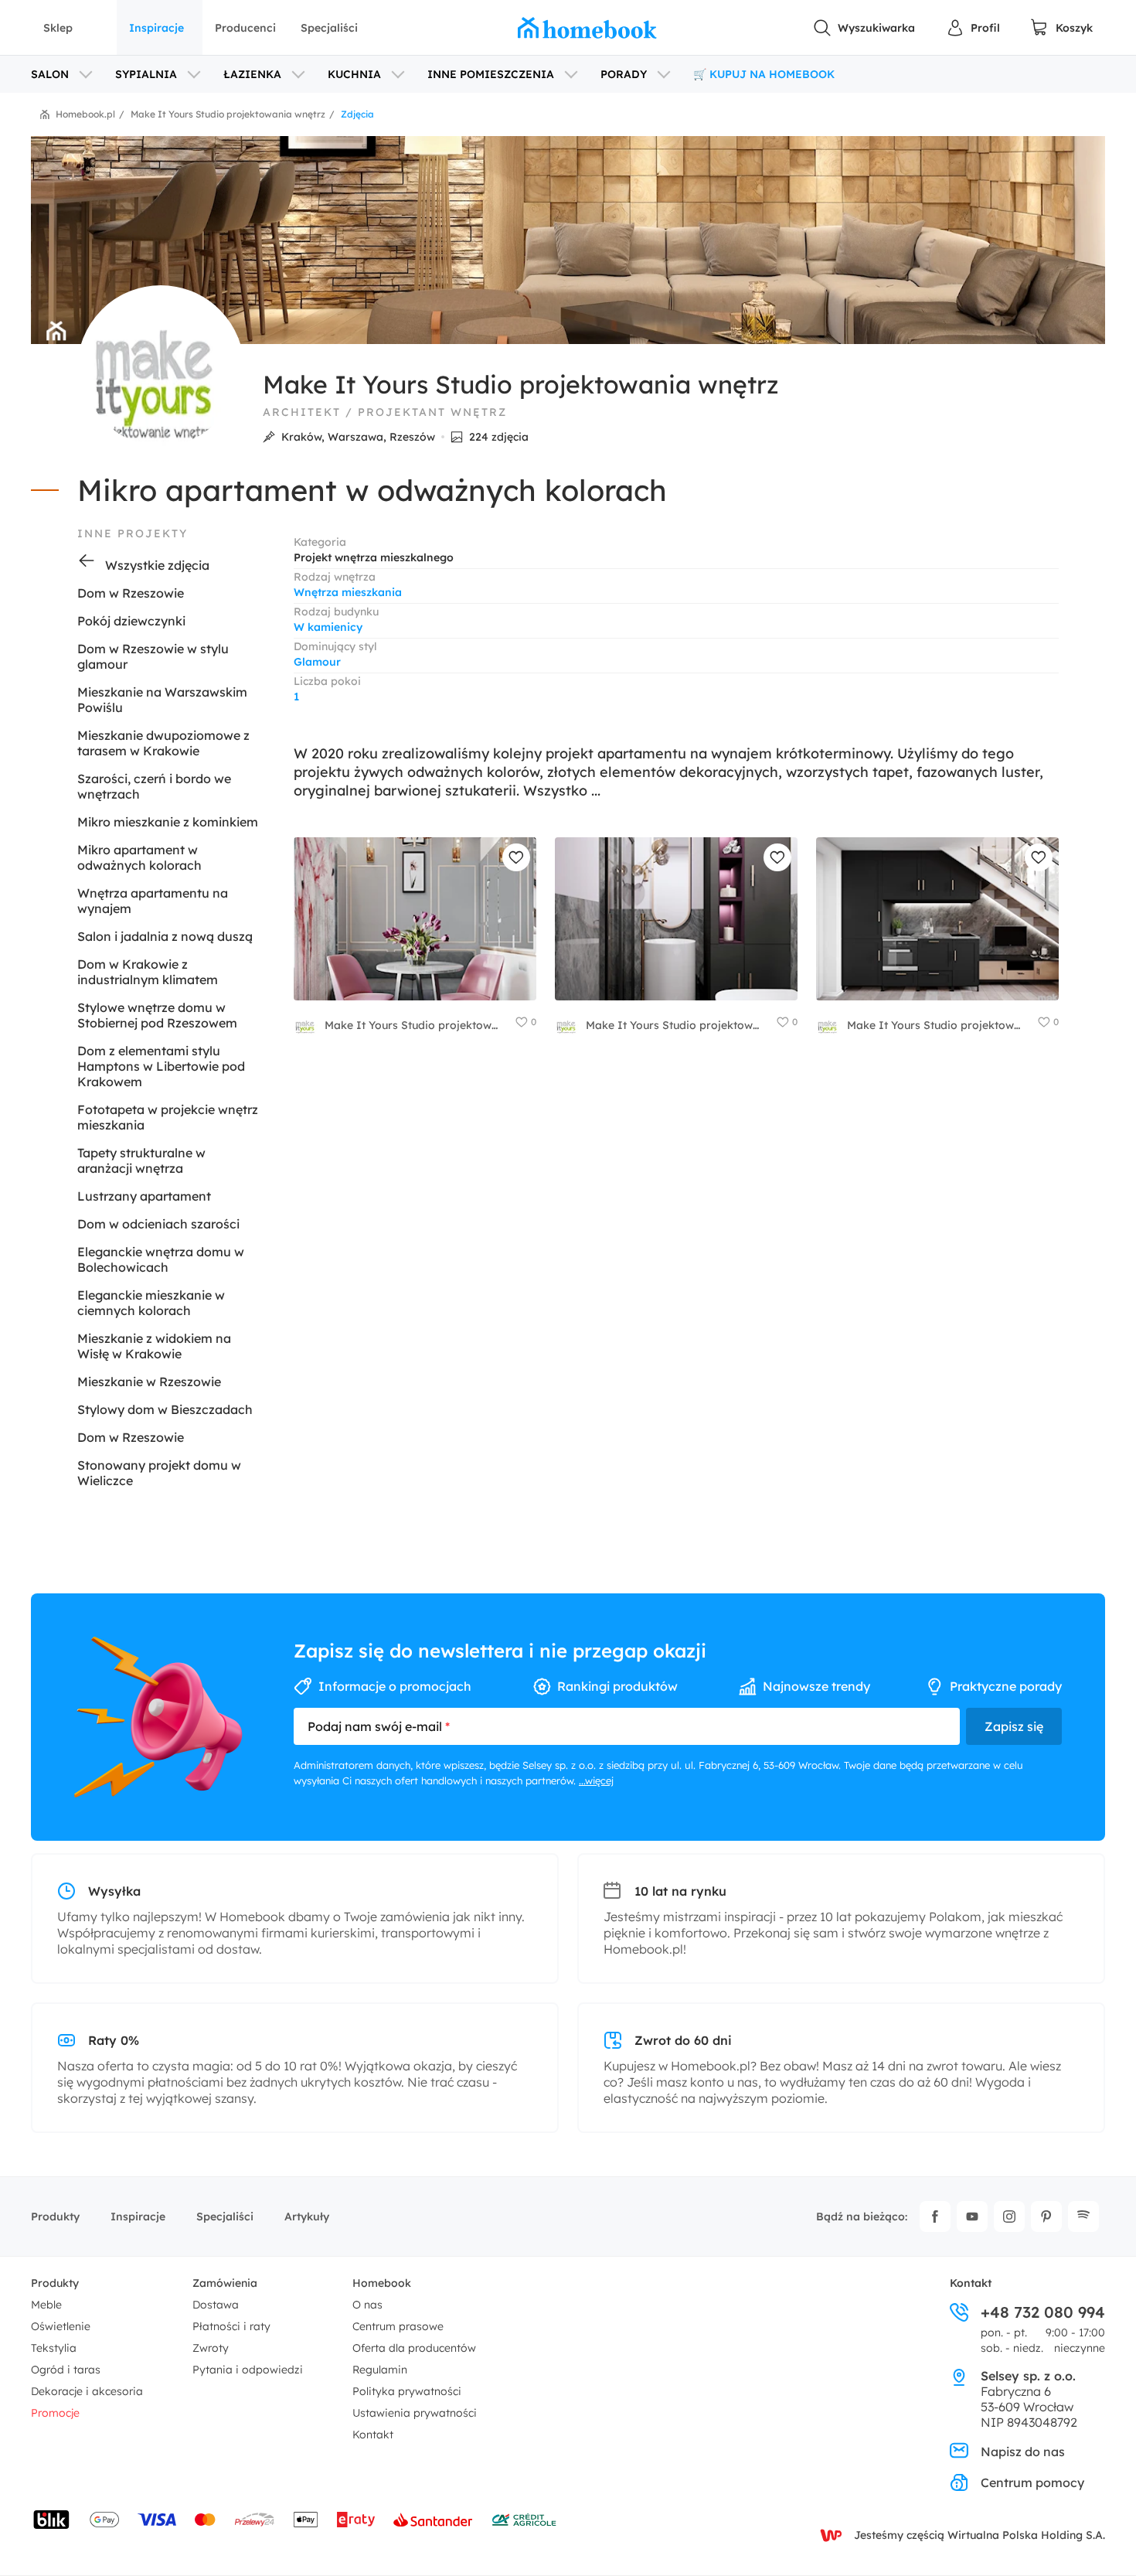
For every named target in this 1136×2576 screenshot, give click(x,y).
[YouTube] (972, 2217)
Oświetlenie (61, 2326)
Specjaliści (329, 28)
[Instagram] (1009, 2217)
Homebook (382, 2283)
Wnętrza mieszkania (348, 592)
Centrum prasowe (398, 2326)
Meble (46, 2305)
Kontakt (373, 2435)
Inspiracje (156, 28)
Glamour (317, 662)
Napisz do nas (1023, 2452)
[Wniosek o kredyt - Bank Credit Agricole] (524, 2520)
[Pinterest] (1046, 2217)
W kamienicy (328, 627)
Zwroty (211, 2348)
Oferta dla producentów (414, 2348)
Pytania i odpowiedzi (248, 2370)
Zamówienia (225, 2283)
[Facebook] (935, 2217)
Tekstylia (54, 2348)
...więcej (596, 1780)
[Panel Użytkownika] (973, 28)
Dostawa (216, 2305)
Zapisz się (1014, 1726)
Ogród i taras (66, 2370)
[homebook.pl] (587, 28)
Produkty (55, 2217)
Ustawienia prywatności (415, 2413)
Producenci (245, 28)
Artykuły (307, 2217)
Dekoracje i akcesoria (87, 2391)
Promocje (55, 2413)
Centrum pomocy (1032, 2482)
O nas (367, 2305)
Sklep (58, 28)
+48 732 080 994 (1043, 2312)
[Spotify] (1083, 2217)
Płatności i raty (231, 2326)
